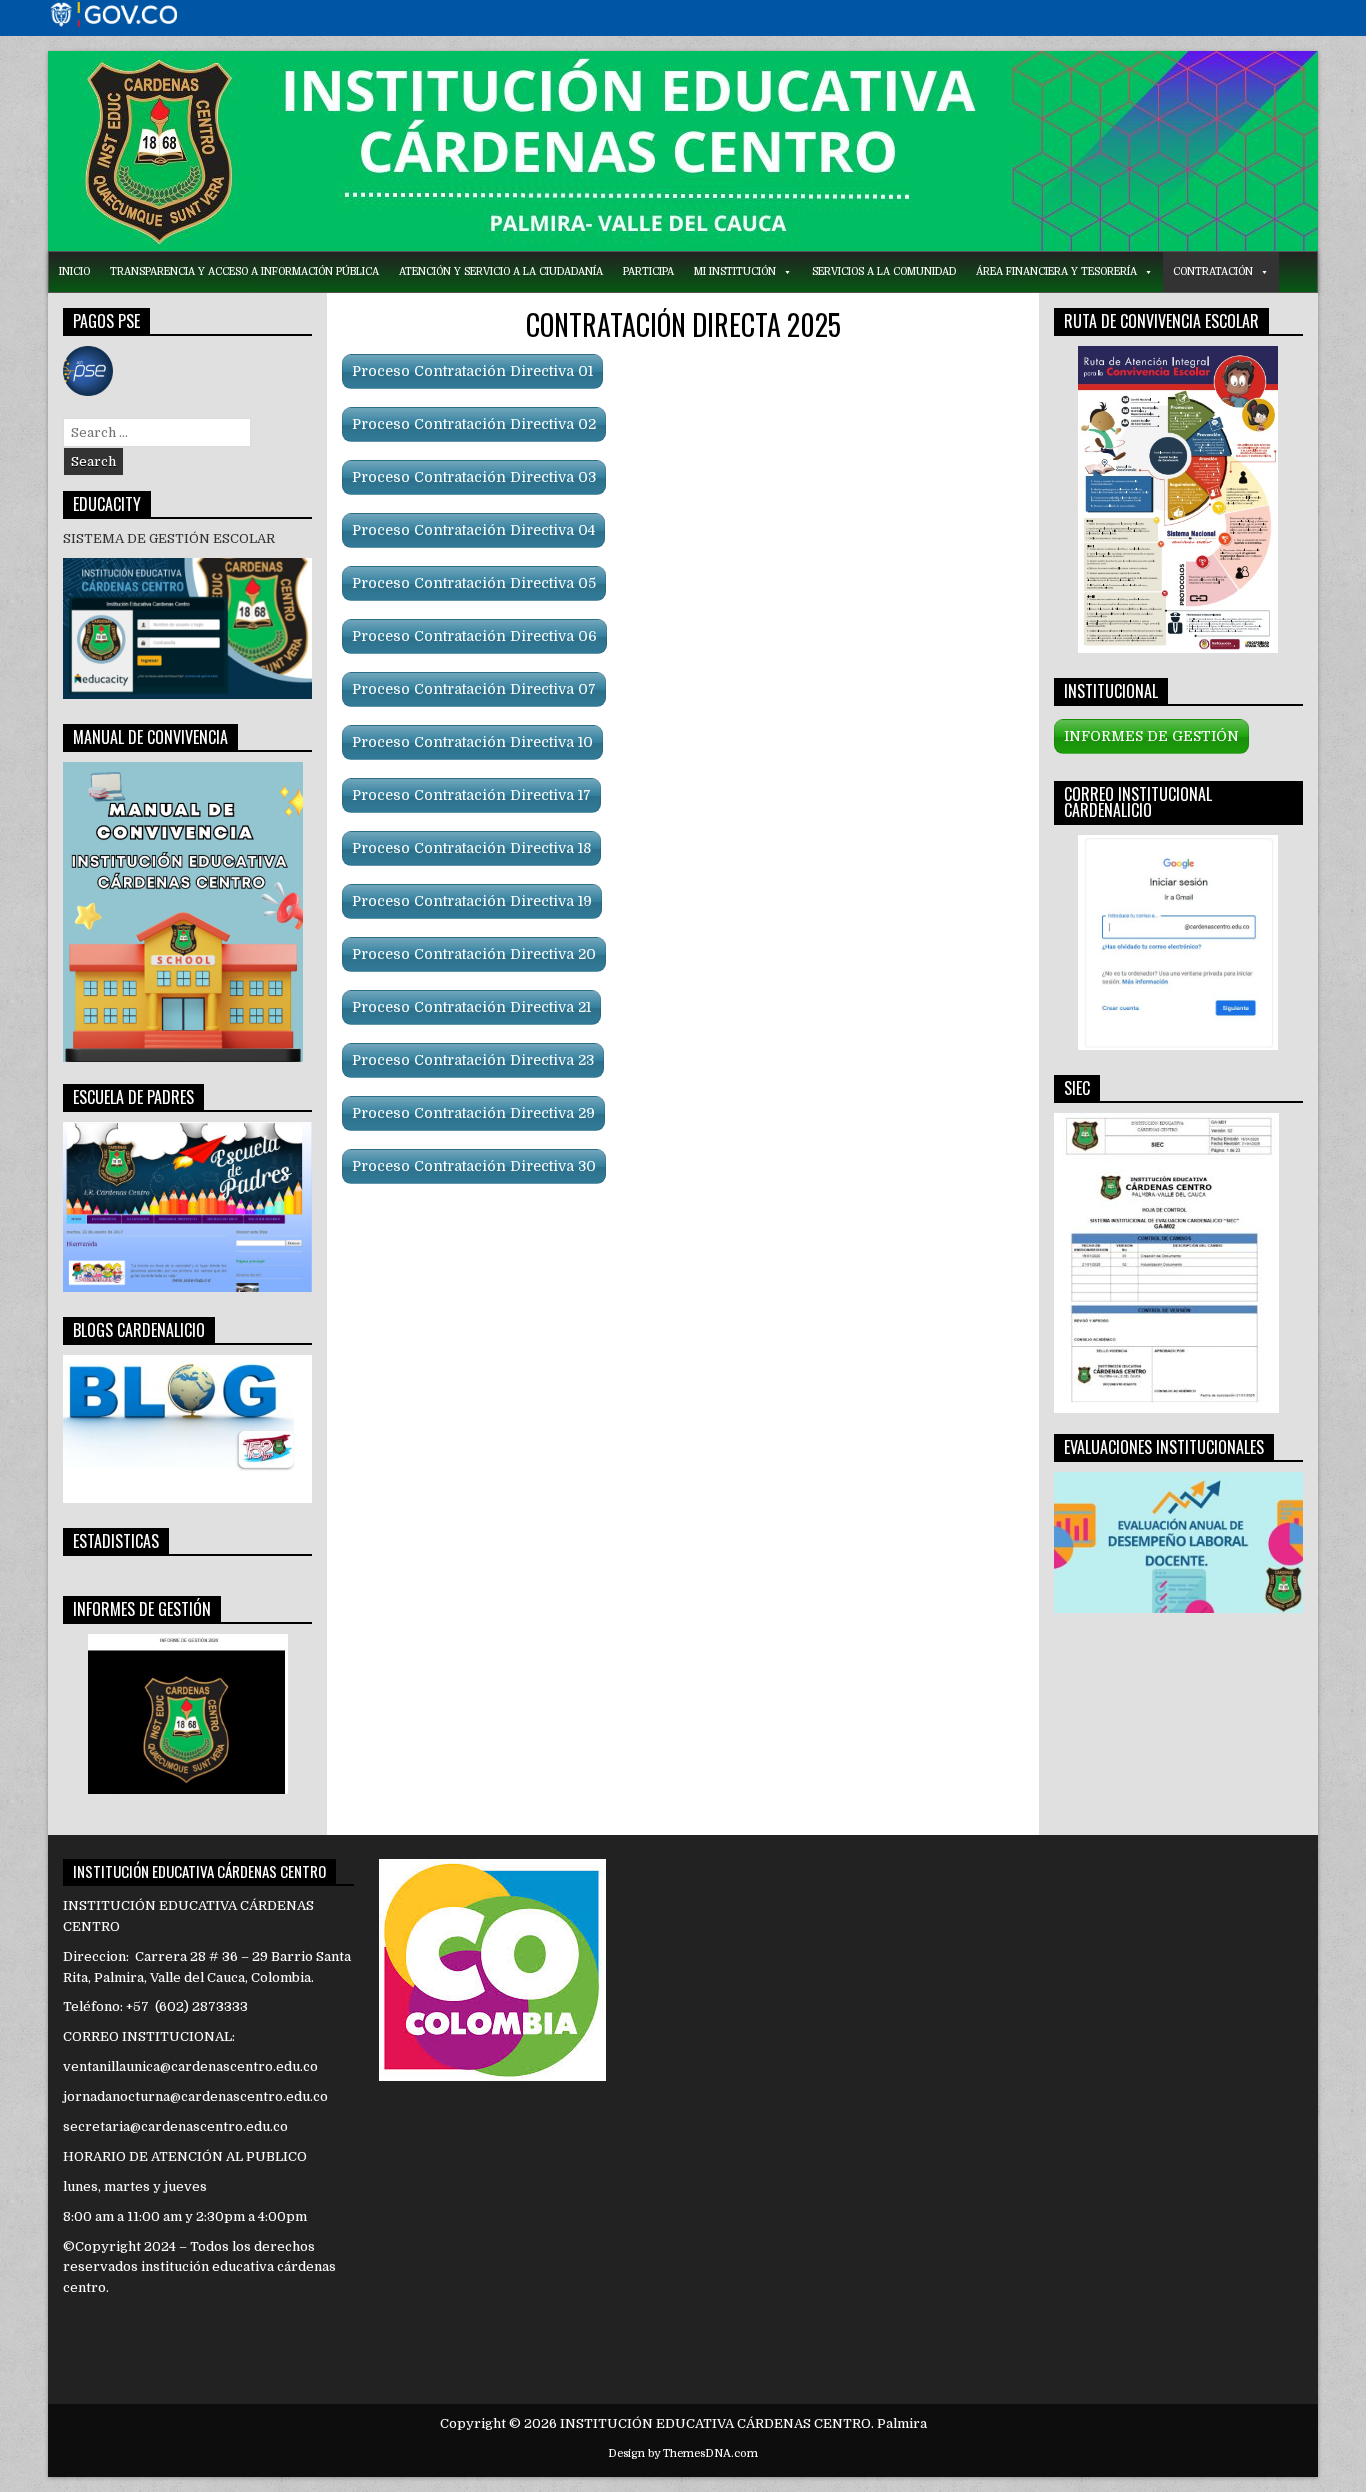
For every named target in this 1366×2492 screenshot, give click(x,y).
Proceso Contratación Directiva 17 (471, 795)
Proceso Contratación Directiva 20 (474, 954)
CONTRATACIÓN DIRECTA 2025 (683, 324)
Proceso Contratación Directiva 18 (471, 848)
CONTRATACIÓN (1213, 271)
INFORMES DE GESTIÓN (1151, 736)
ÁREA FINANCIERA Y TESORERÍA (1056, 271)
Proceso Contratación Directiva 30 (474, 1166)
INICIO (74, 271)
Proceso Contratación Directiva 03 (474, 477)
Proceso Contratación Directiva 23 (473, 1060)
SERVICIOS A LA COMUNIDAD (884, 271)
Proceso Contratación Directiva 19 (472, 901)
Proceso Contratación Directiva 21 (471, 1007)
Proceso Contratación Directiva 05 (474, 583)
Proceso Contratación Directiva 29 (473, 1113)
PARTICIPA (648, 271)
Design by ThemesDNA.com (683, 2453)
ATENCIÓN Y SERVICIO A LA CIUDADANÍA (501, 271)
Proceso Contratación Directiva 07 (474, 689)
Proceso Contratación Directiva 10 (472, 742)
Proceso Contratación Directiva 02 (474, 424)
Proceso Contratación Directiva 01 (472, 371)
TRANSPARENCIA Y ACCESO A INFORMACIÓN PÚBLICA (244, 271)
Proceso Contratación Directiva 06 (474, 636)
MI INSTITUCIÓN (735, 271)
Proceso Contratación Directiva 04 (473, 530)
